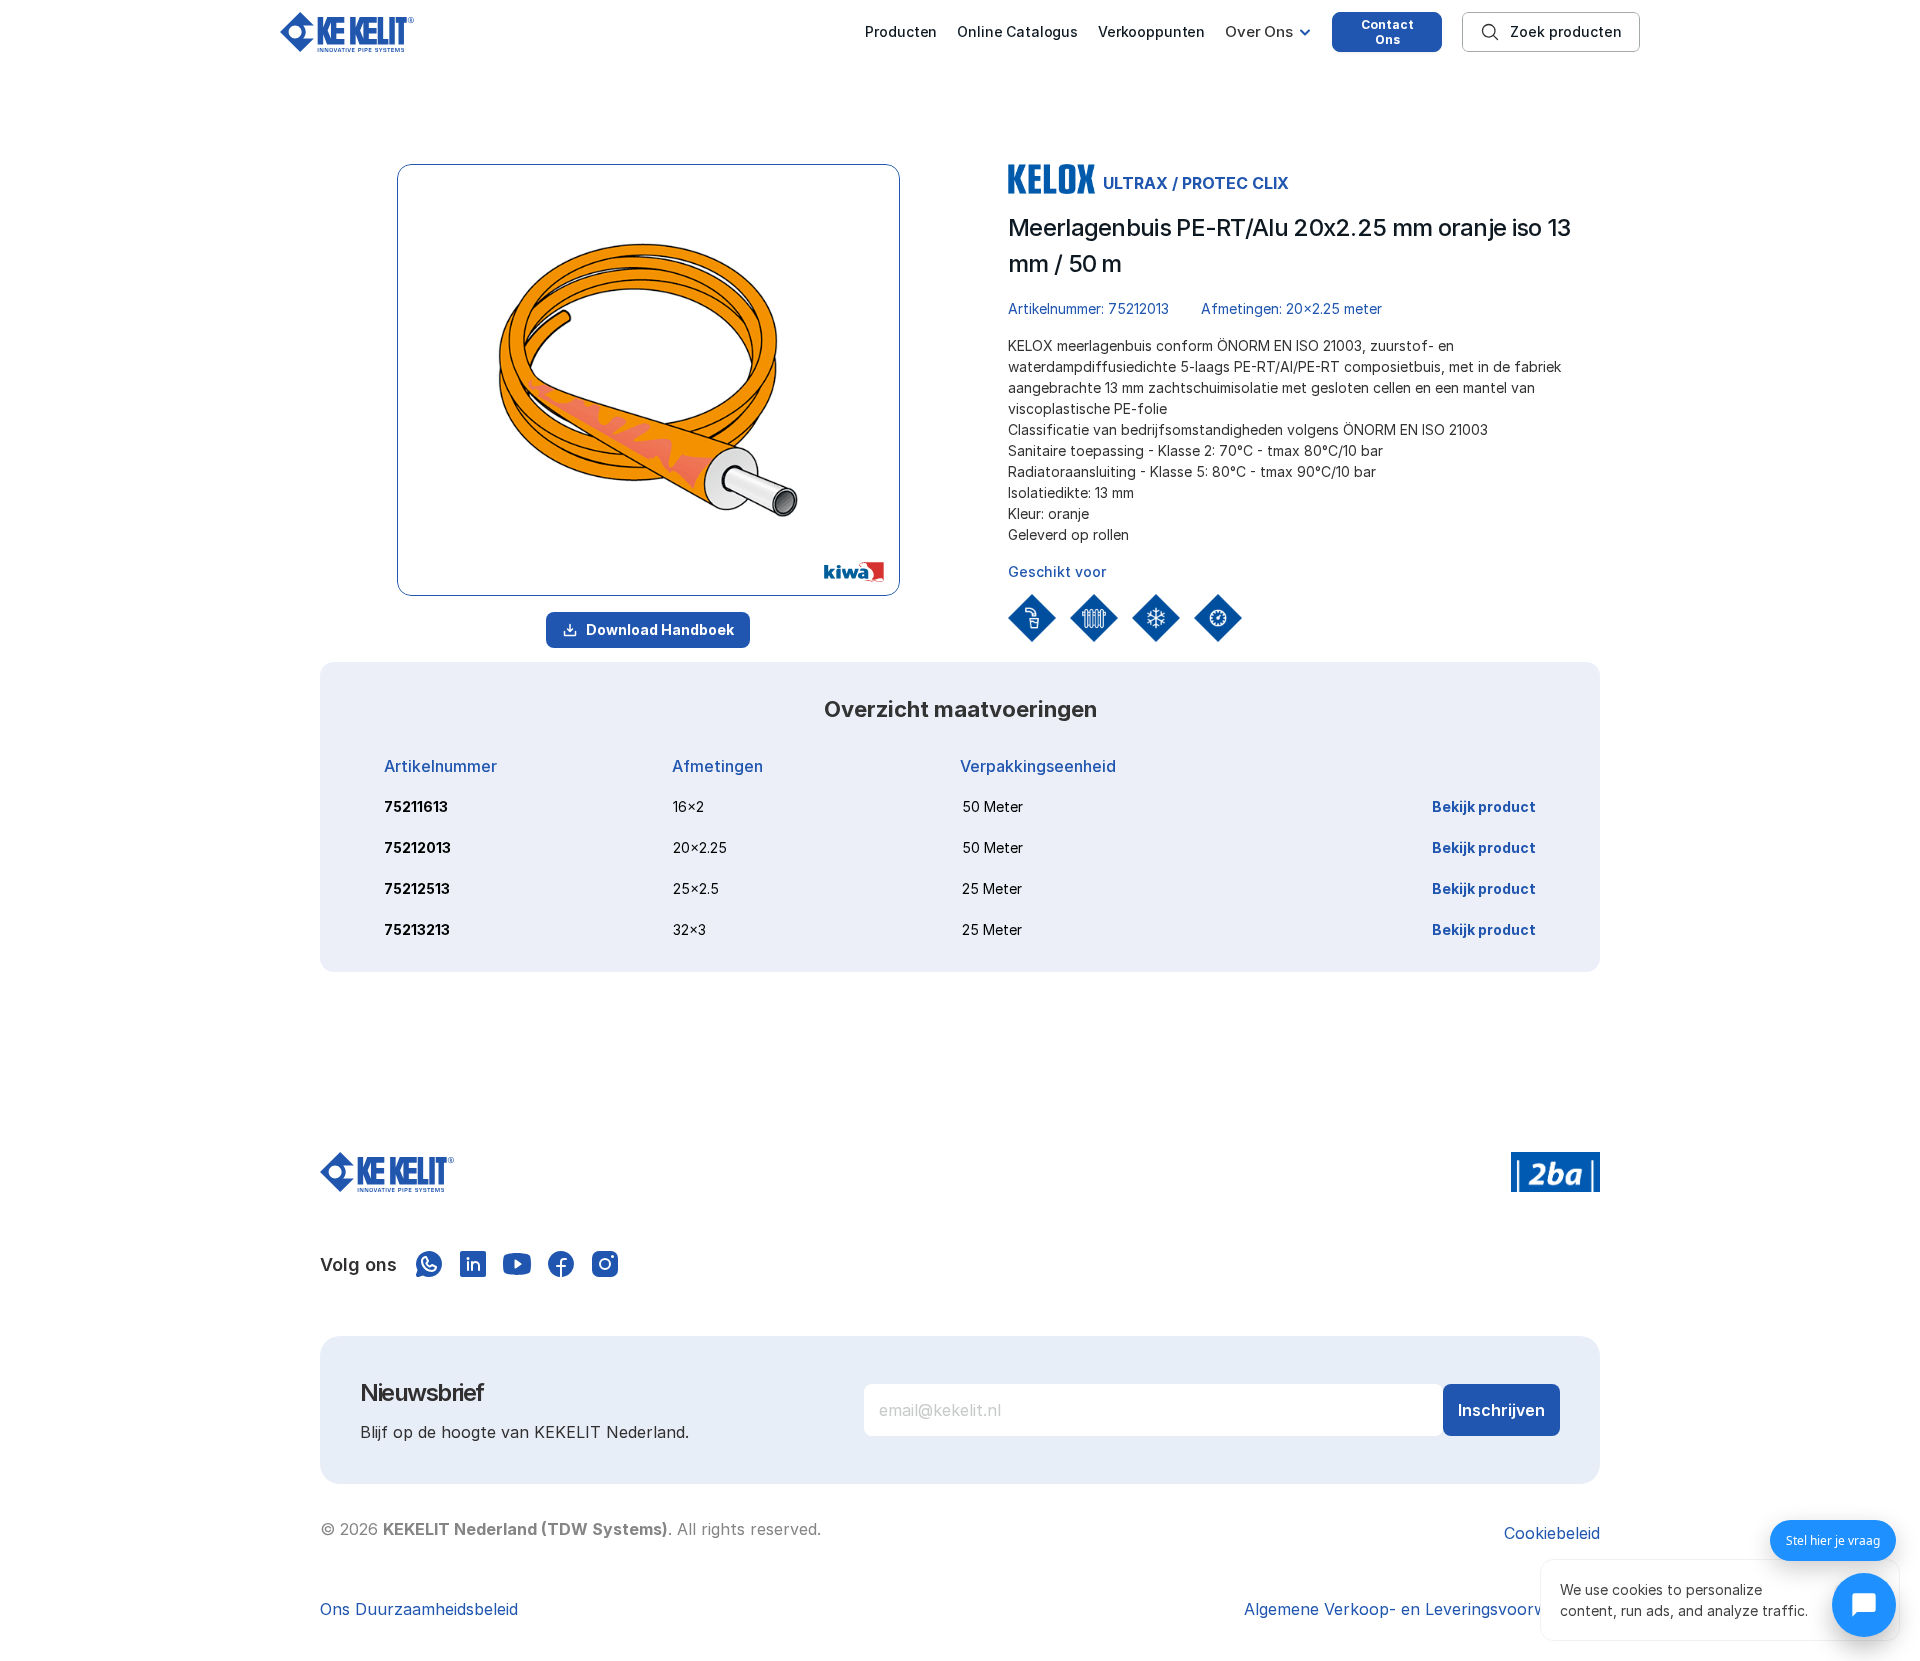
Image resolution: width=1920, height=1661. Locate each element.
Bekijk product (1484, 806)
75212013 (417, 847)
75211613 (416, 806)
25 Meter (992, 888)
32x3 (689, 929)
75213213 (417, 929)
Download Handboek (660, 629)
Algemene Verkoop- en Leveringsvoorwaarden (1422, 1609)
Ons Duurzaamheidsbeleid (419, 1609)
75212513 (417, 888)
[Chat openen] (1864, 1605)
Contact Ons (1387, 32)
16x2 (688, 806)
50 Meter (992, 806)
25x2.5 (696, 888)
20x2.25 (700, 847)
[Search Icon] (1551, 32)
